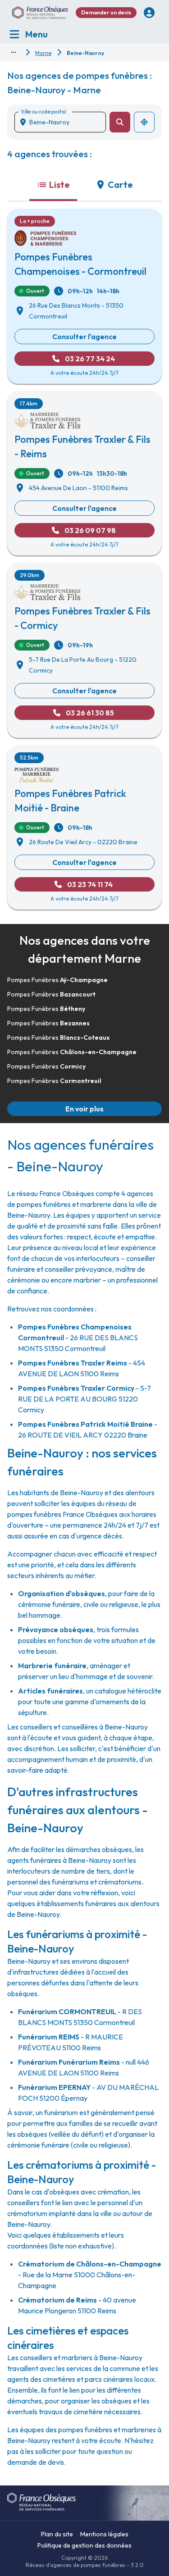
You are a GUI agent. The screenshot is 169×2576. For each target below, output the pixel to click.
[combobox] (64, 122)
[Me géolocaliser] (144, 122)
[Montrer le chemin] (14, 52)
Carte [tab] (120, 184)
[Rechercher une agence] (120, 122)
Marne (43, 53)
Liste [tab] (59, 184)
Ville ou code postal (43, 112)
